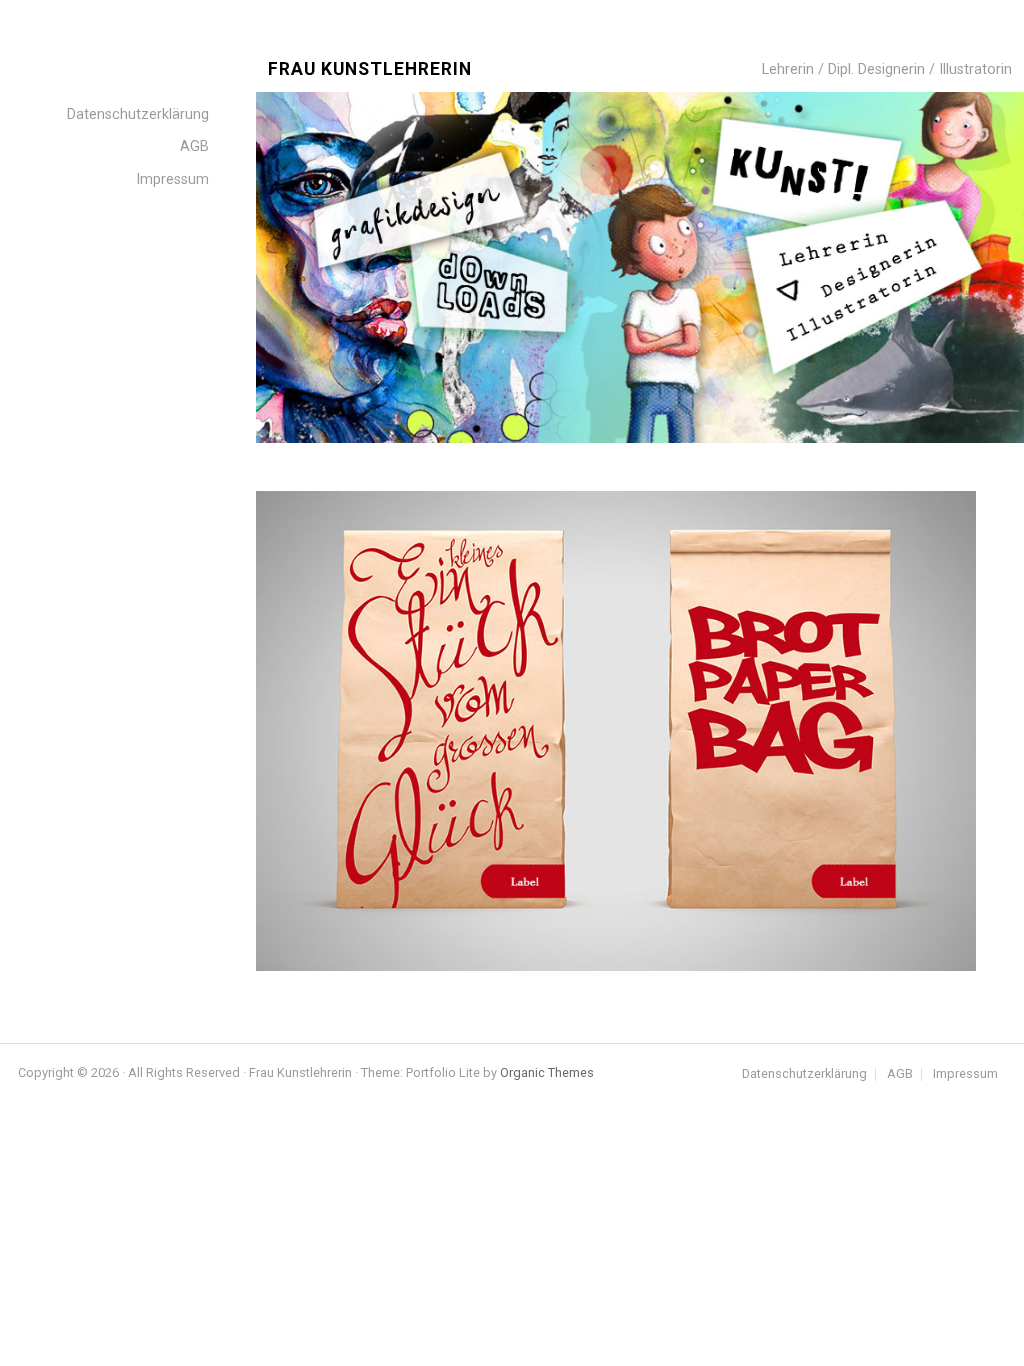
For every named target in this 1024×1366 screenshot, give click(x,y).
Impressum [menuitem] (172, 179)
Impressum (965, 1074)
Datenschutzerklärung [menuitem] (138, 114)
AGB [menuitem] (194, 146)
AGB (900, 1074)
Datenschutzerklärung (804, 1074)
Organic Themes (547, 1072)
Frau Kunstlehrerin (370, 69)
